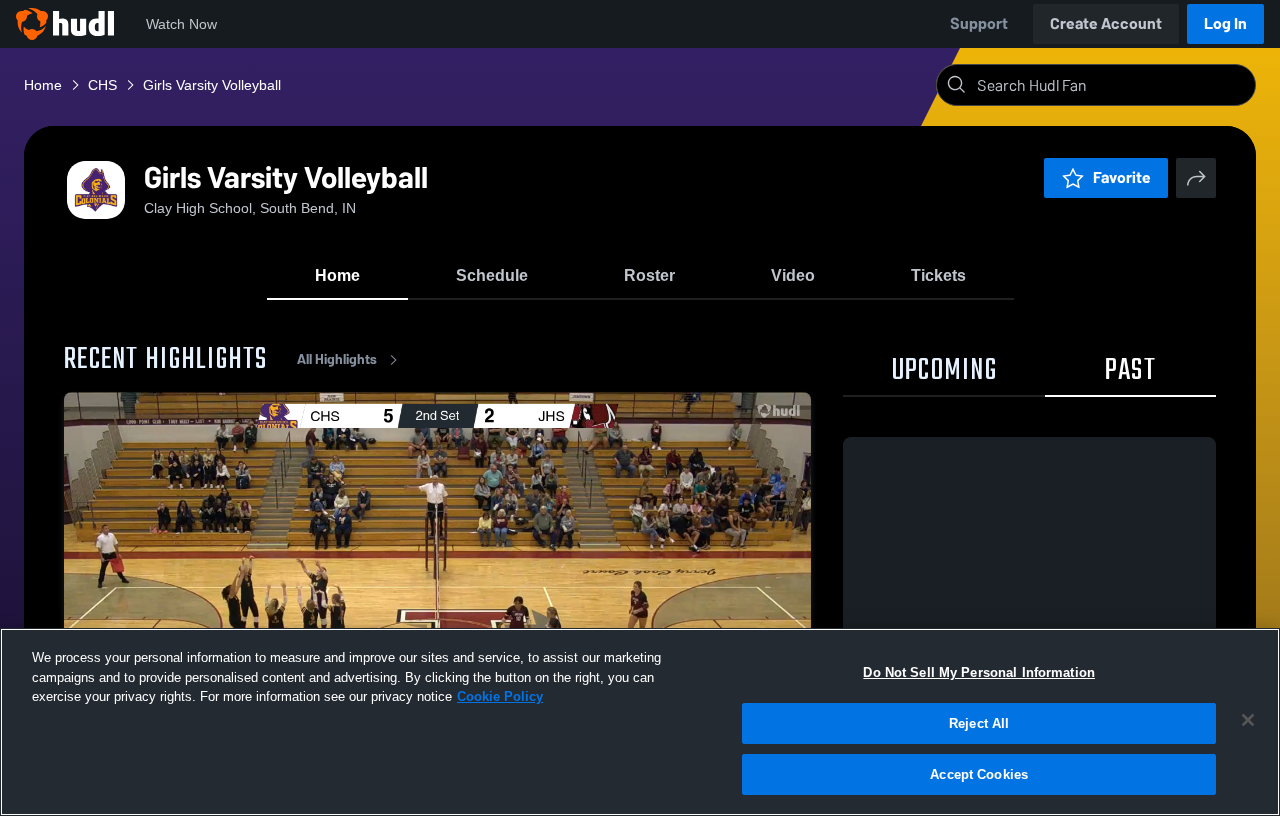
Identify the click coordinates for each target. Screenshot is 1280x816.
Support (979, 23)
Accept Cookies (979, 774)
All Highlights (337, 359)
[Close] (1248, 720)
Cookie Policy (500, 696)
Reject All (979, 723)
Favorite (1122, 177)
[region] (640, 722)
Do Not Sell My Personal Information (979, 672)
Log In (1225, 23)
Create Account (1106, 23)
